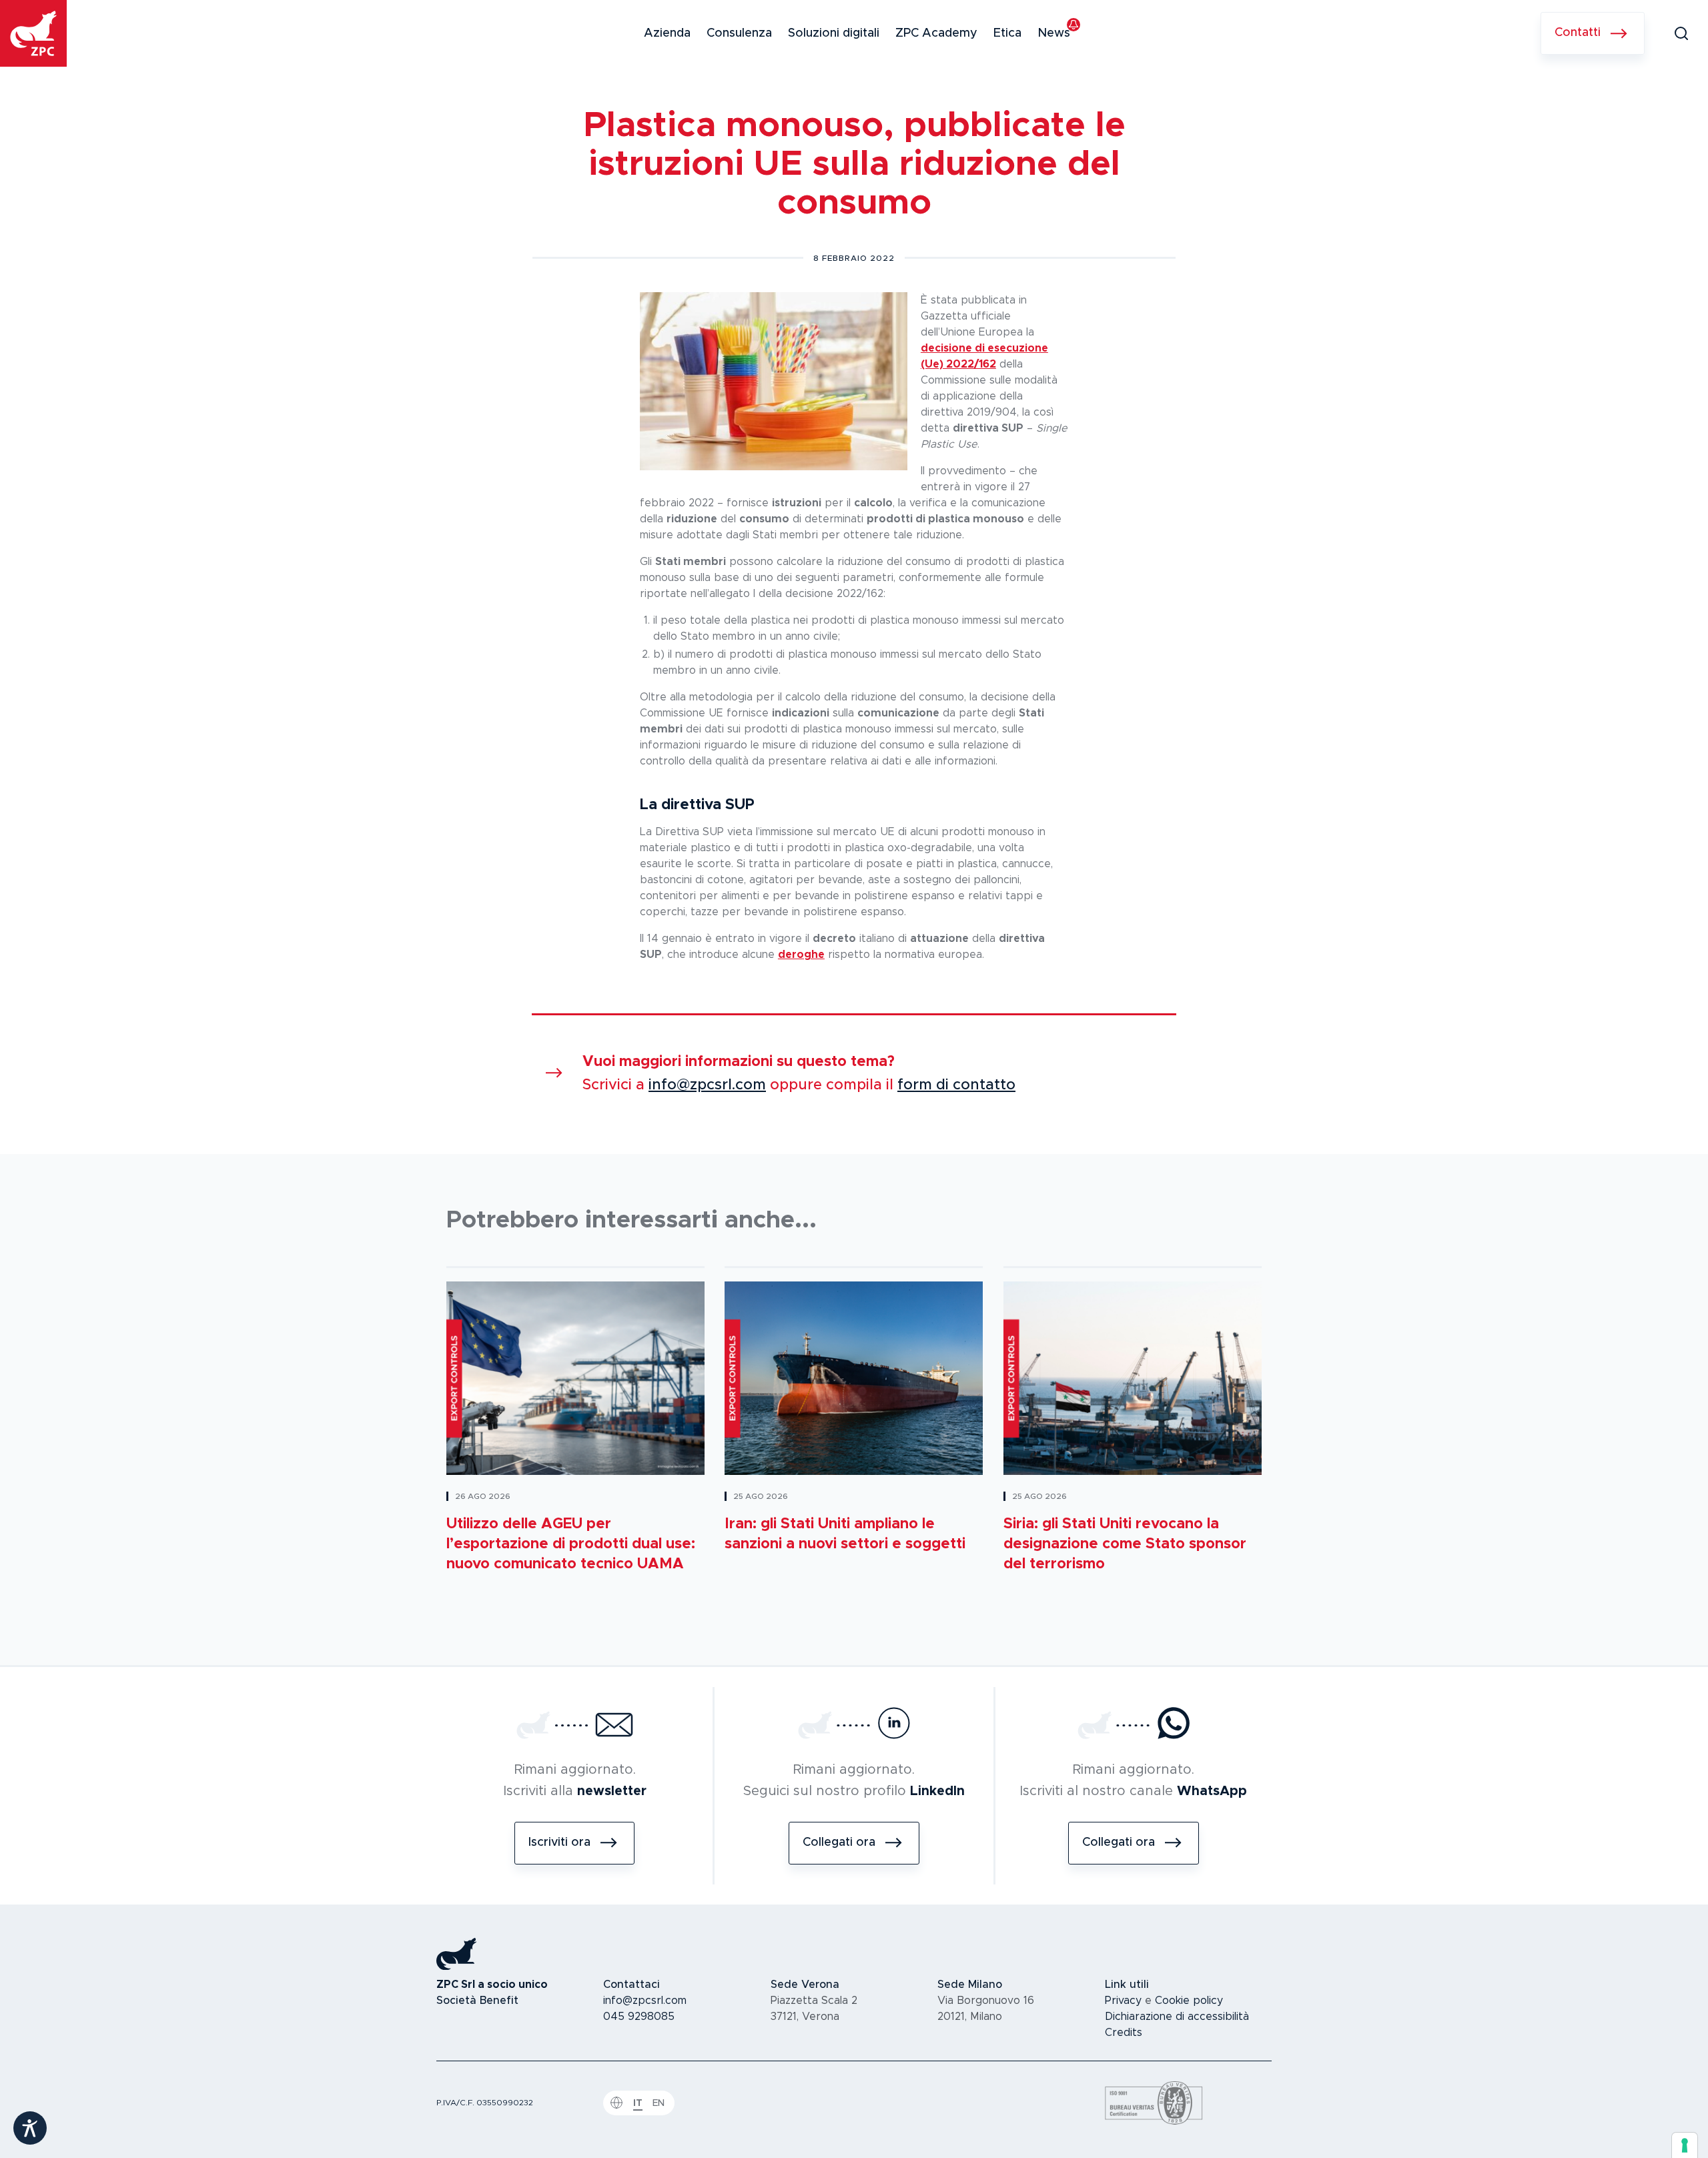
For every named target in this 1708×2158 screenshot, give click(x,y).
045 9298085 (639, 2017)
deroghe (801, 955)
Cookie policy (1189, 2001)
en (659, 2103)
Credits (1124, 2033)
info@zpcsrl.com (707, 1085)
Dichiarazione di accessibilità (1177, 2017)
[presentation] (1685, 2145)
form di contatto (956, 1085)
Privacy (1123, 2001)
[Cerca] (1681, 33)
